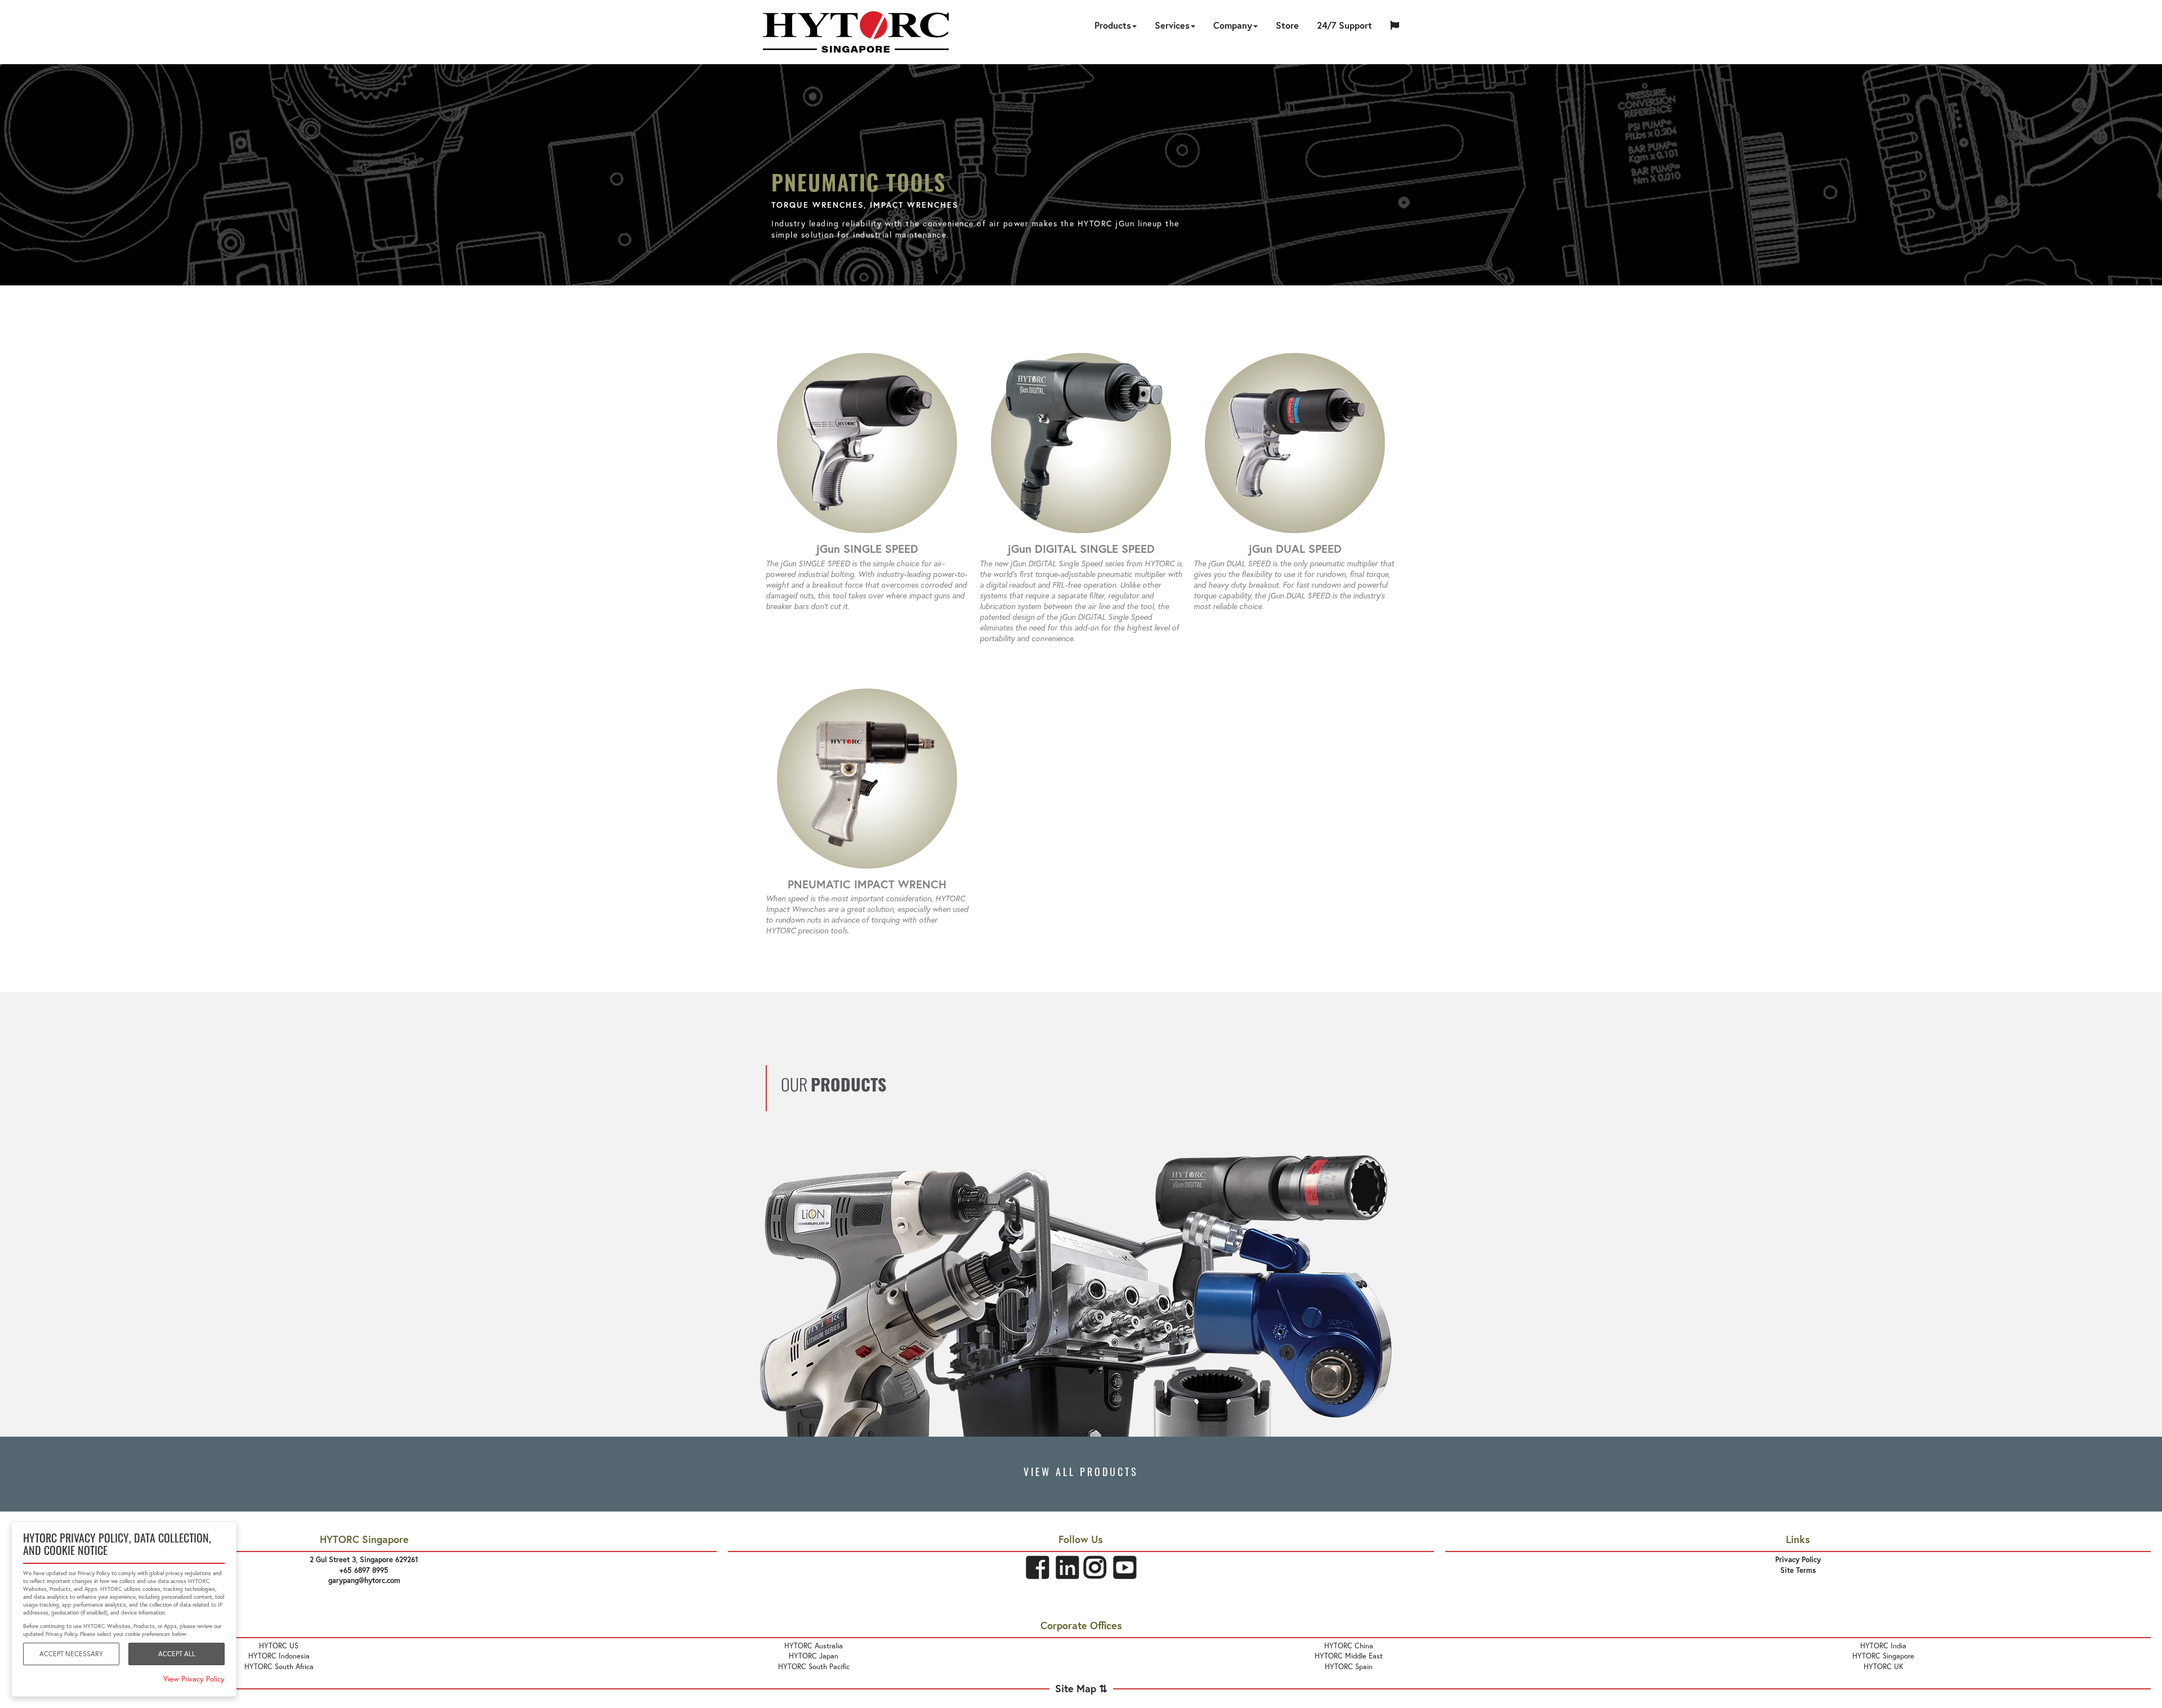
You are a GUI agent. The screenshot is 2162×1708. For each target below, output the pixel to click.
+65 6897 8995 (364, 1570)
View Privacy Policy (194, 1679)
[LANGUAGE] (1395, 27)
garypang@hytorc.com (364, 1580)
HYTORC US (279, 1646)
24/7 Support (1344, 25)
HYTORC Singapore (1883, 1656)
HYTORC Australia (814, 1646)
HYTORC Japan (814, 1656)
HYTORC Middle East (1349, 1656)
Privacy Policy (1798, 1560)
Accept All (177, 1654)
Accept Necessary (71, 1654)
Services (1172, 25)
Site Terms (1798, 1570)
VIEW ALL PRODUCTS (1081, 1474)
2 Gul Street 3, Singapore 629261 (364, 1560)
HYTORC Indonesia (279, 1656)
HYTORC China (1349, 1646)
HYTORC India (1883, 1646)
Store (1287, 25)
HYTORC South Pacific (814, 1667)
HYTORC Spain (1349, 1667)
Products (1113, 25)
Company (1233, 25)
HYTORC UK (1884, 1667)
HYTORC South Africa (279, 1667)
